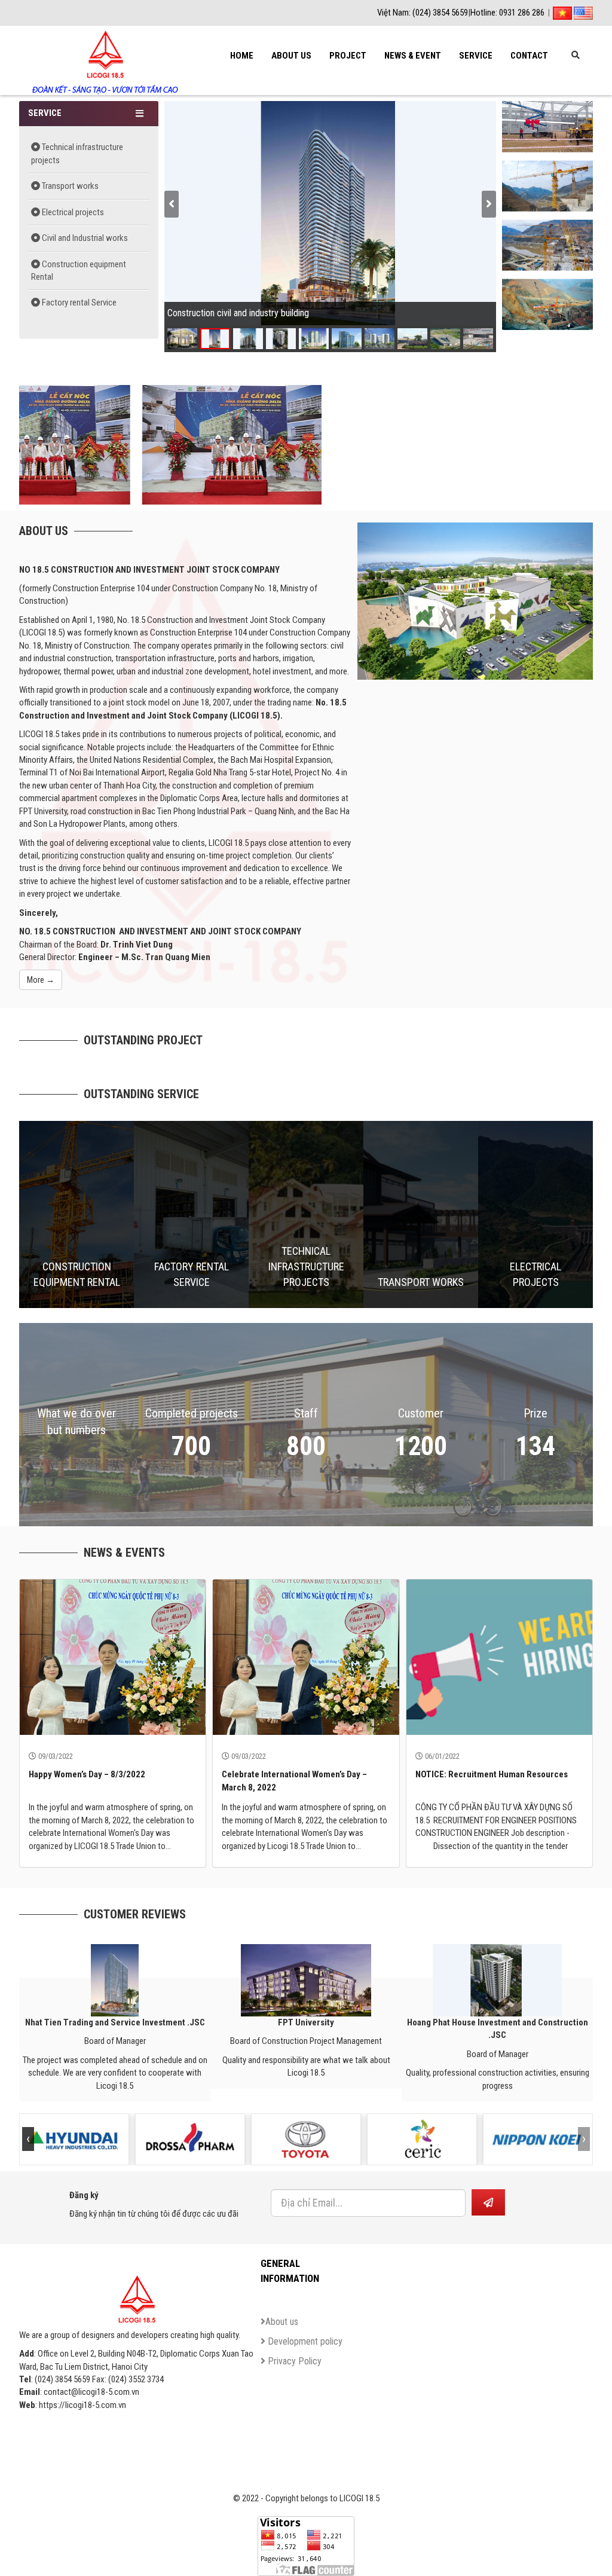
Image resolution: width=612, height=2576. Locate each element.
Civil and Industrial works (84, 238)
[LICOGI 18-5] (104, 45)
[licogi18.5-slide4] (214, 444)
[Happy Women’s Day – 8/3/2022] (113, 1657)
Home (242, 56)
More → (41, 980)
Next (577, 216)
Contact (529, 56)
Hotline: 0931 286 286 (507, 13)
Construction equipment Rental (79, 271)
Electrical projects (72, 212)
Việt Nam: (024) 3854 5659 (423, 13)
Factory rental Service (78, 302)
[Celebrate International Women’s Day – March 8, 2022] (306, 1657)
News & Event (413, 56)
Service (476, 56)
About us (291, 56)
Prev (518, 216)
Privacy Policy (293, 2361)
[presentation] (172, 204)
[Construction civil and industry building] (547, 126)
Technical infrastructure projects (77, 153)
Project (348, 56)
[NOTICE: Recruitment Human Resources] (499, 1657)
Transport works (69, 186)
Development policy (304, 2341)
